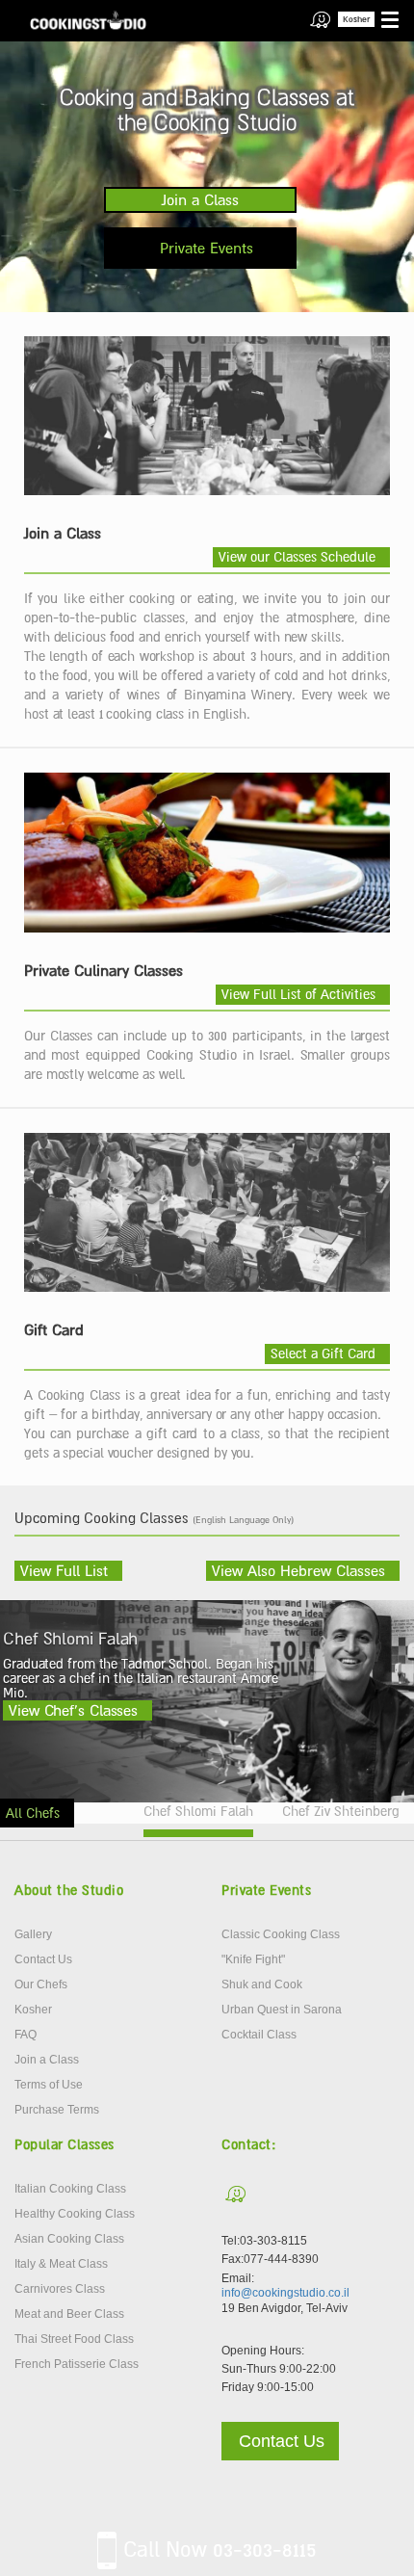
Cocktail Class (259, 2035)
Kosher (356, 19)
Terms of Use (49, 2085)
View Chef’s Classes (73, 1710)
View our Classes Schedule (297, 557)
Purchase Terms (57, 2110)
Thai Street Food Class (74, 2339)
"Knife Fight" (253, 1959)
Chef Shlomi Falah (198, 1811)
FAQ (26, 2035)
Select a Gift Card (323, 1354)
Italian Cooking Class (70, 2189)
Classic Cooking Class (281, 1934)
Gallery (33, 1934)
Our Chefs (41, 1985)
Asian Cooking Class (69, 2239)
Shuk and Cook (262, 1985)
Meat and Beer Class (69, 2314)
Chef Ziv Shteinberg (341, 1811)
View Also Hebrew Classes (298, 1570)
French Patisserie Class (77, 2364)
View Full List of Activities (298, 994)
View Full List (64, 1570)
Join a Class (200, 199)
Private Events (207, 248)
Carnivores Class (60, 2289)
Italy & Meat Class (61, 2264)
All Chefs (33, 1813)
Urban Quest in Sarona (282, 2010)
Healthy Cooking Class (75, 2214)
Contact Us (43, 1959)
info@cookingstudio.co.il (285, 2293)
